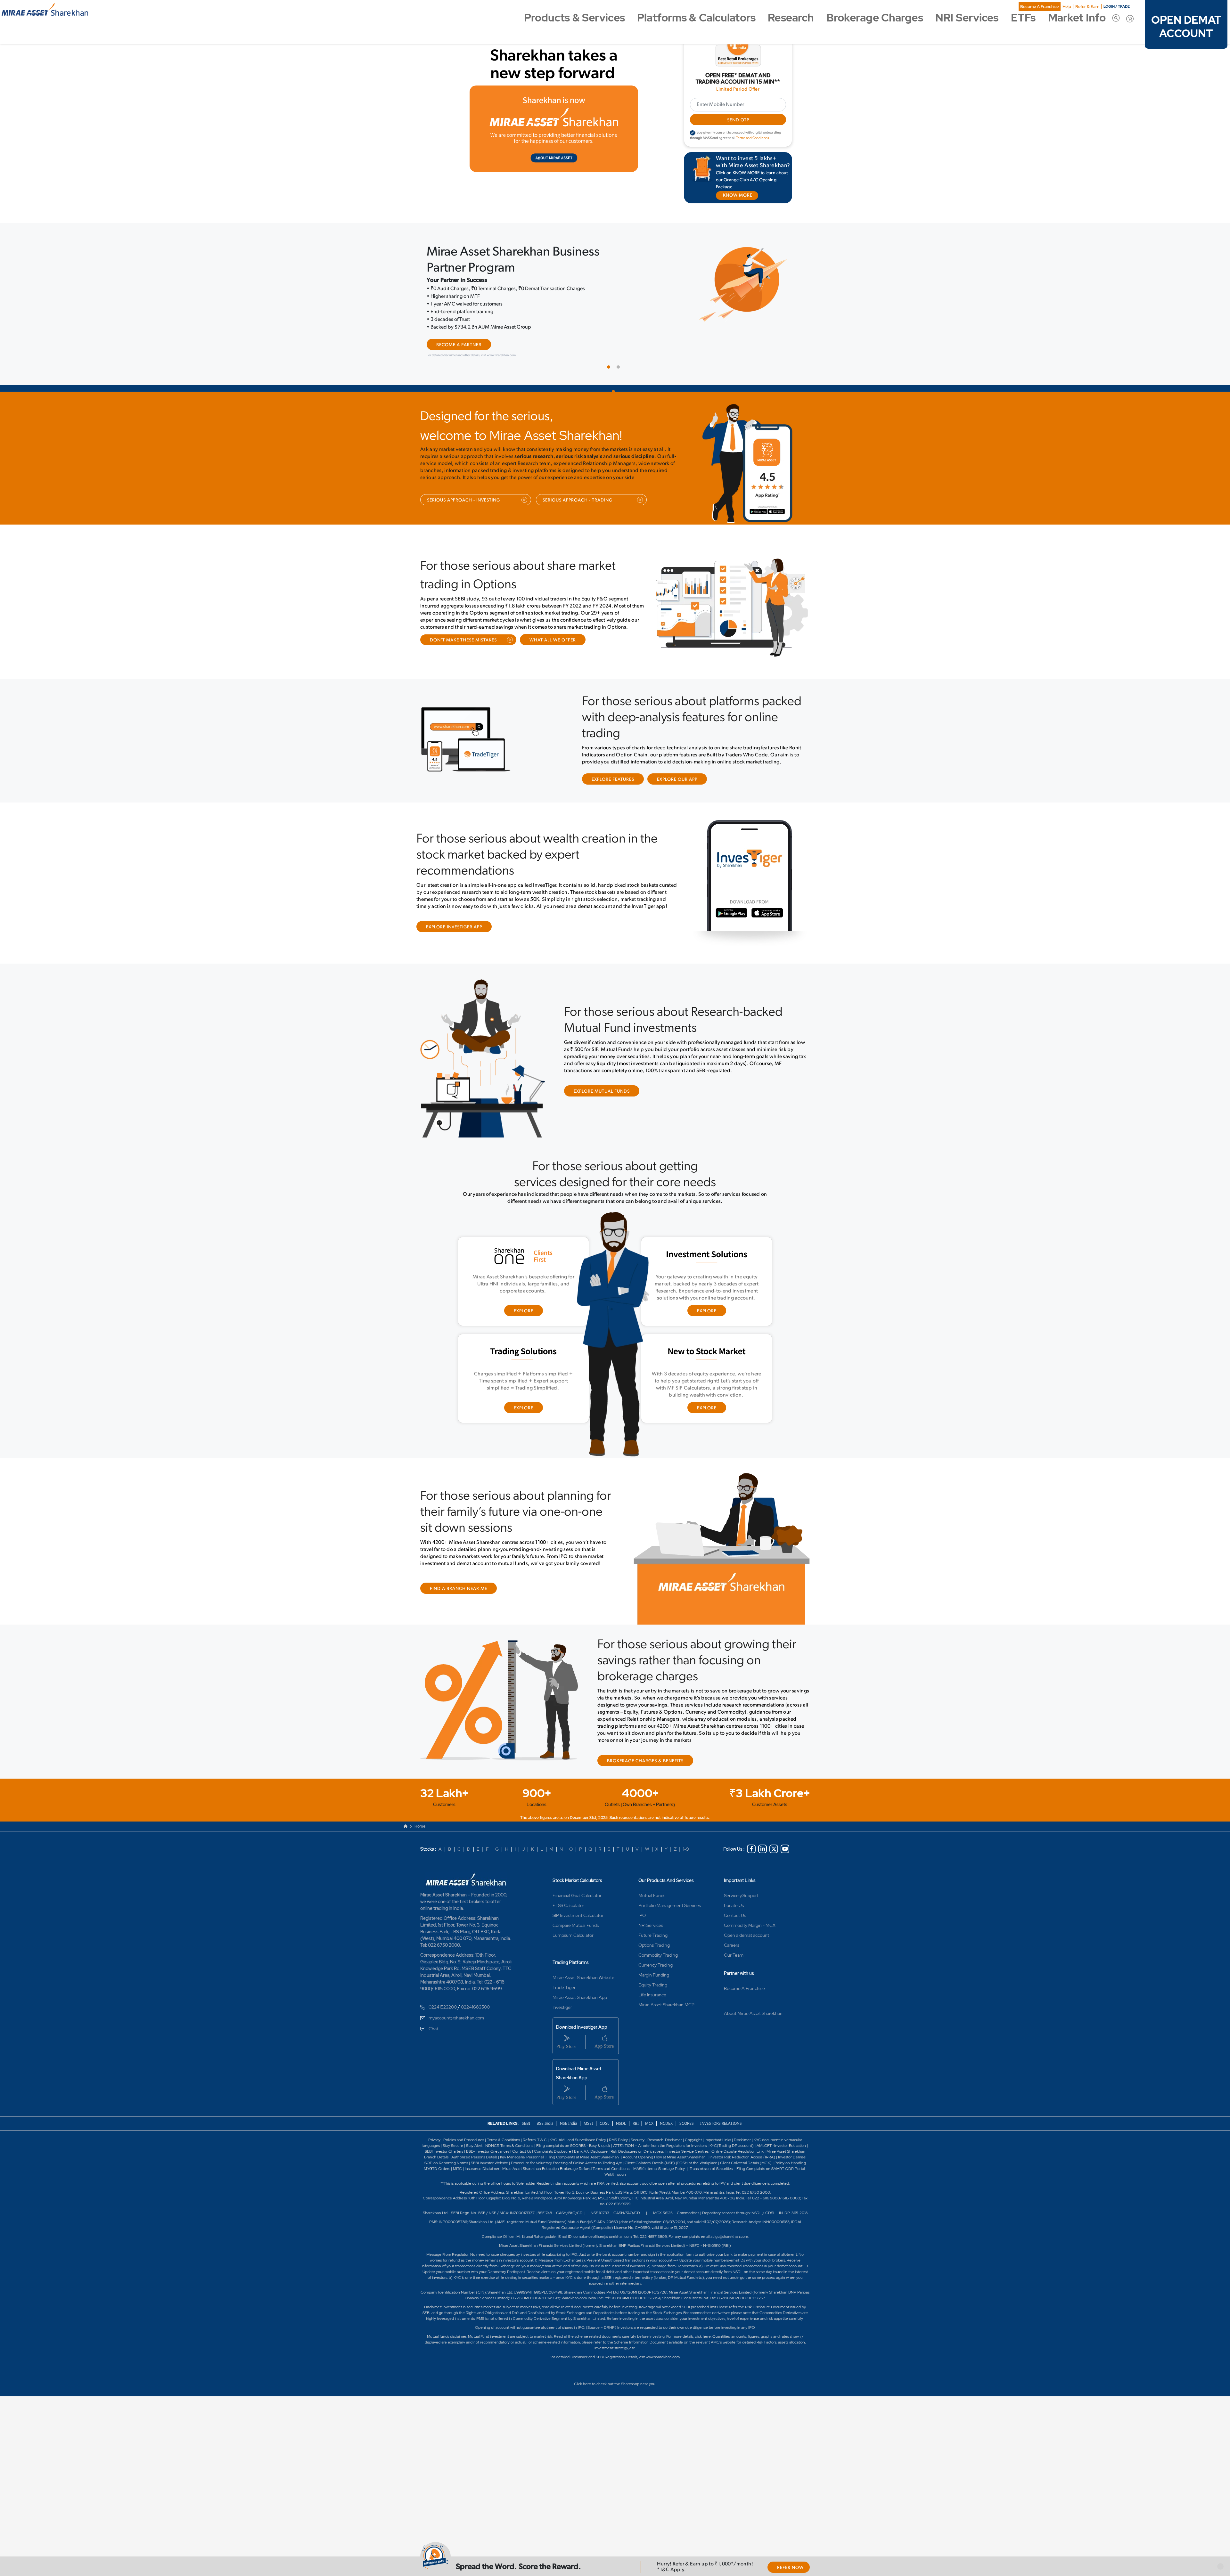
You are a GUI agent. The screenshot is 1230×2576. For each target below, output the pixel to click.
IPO (642, 1899)
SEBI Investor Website (489, 2147)
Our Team (734, 1939)
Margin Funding (654, 1959)
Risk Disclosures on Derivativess (637, 2135)
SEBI (526, 2107)
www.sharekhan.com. (663, 2341)
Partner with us (739, 1957)
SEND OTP (738, 120)
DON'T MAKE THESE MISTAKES (463, 624)
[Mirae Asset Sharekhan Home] (468, 1863)
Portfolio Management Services (670, 1889)
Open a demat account (746, 1919)
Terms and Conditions (753, 138)
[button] (1220, 2566)
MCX (650, 2107)
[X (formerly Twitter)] (774, 1833)
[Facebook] (751, 1833)
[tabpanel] (615, 294)
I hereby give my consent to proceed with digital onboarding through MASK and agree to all (736, 135)
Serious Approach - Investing (463, 484)
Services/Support (741, 1879)
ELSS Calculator (568, 1889)
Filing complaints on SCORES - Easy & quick (573, 2129)
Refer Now (790, 2568)
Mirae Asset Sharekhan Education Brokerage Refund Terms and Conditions (566, 2152)
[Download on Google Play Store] (760, 497)
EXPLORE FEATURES (613, 763)
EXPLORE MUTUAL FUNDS (602, 1075)
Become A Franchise (1039, 7)
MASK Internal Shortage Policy (660, 2152)
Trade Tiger (564, 1971)
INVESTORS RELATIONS (721, 2107)
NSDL (621, 2107)
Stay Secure (453, 2129)
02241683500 (475, 1991)
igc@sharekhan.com (731, 2220)
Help (1067, 7)
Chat (433, 2012)
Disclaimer (742, 2124)
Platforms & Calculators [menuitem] (696, 18)
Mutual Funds (652, 1879)
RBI (636, 2107)
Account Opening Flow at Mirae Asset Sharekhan (664, 2141)
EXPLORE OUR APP (677, 763)
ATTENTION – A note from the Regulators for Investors (660, 2129)
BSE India (545, 2107)
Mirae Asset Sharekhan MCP (666, 1988)
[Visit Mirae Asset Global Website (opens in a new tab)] (554, 129)
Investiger (562, 1991)
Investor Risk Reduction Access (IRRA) (742, 2141)
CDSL (604, 2107)
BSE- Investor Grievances (488, 2135)
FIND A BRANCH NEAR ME (459, 1573)
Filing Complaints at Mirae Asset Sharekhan (583, 2141)
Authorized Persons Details (474, 2141)
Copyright (693, 2124)
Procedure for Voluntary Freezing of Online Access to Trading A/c (566, 2147)
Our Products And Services (666, 1864)
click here (703, 2320)
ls (447, 2141)
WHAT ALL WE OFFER (553, 624)
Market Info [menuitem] (1077, 18)
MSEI (588, 2107)
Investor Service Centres (688, 2135)
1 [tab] (610, 352)
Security (638, 2124)
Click (578, 2368)
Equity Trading (653, 1969)
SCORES (687, 2107)
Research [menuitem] (791, 18)
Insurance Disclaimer (482, 2152)
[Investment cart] (1130, 18)
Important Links (740, 1864)
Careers (732, 1929)
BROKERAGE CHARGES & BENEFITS (645, 1745)
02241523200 (443, 1991)
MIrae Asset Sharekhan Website (583, 1961)
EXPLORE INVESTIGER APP (454, 911)
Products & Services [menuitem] (574, 18)
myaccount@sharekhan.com (456, 2001)
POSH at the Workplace (697, 2147)
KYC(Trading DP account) (732, 2129)
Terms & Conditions (504, 2124)
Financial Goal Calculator (577, 1879)
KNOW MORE (738, 196)
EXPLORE (524, 1295)
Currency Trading (656, 1949)
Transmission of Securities (711, 2152)
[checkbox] (693, 133)
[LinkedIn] (763, 1833)
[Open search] (1116, 18)
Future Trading (653, 1919)
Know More (451, 329)
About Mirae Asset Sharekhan (753, 1997)
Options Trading (654, 1929)
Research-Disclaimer (665, 2124)
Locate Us (734, 1889)
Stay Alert (474, 2129)
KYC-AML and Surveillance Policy (577, 2124)
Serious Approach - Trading (578, 484)
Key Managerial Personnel (522, 2141)
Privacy (435, 2124)
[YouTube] (785, 1833)
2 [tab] (620, 352)
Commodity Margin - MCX (750, 1909)
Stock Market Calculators (577, 1864)
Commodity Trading (658, 1939)
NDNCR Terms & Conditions (509, 2129)
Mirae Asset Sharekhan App (580, 1981)
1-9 (686, 1833)
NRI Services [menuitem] (967, 18)
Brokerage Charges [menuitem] (875, 18)
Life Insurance (652, 1978)
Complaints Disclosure (553, 2135)
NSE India (569, 2107)
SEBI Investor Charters (444, 2135)
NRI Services (651, 1909)
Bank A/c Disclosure (591, 2135)
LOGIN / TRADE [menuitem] (1117, 6)
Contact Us (735, 1899)
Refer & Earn (1087, 7)
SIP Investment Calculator (578, 1899)
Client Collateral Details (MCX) (746, 2147)
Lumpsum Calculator (573, 1919)
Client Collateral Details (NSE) (650, 2147)
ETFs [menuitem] (1023, 18)
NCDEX (666, 2107)
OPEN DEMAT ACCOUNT (1186, 27)
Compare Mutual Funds (576, 1909)
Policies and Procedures (464, 2124)
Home (420, 1810)
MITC (457, 2152)
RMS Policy (618, 2124)
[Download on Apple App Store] (782, 497)
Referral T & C (535, 2124)
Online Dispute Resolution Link (738, 2135)
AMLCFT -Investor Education (782, 2129)
